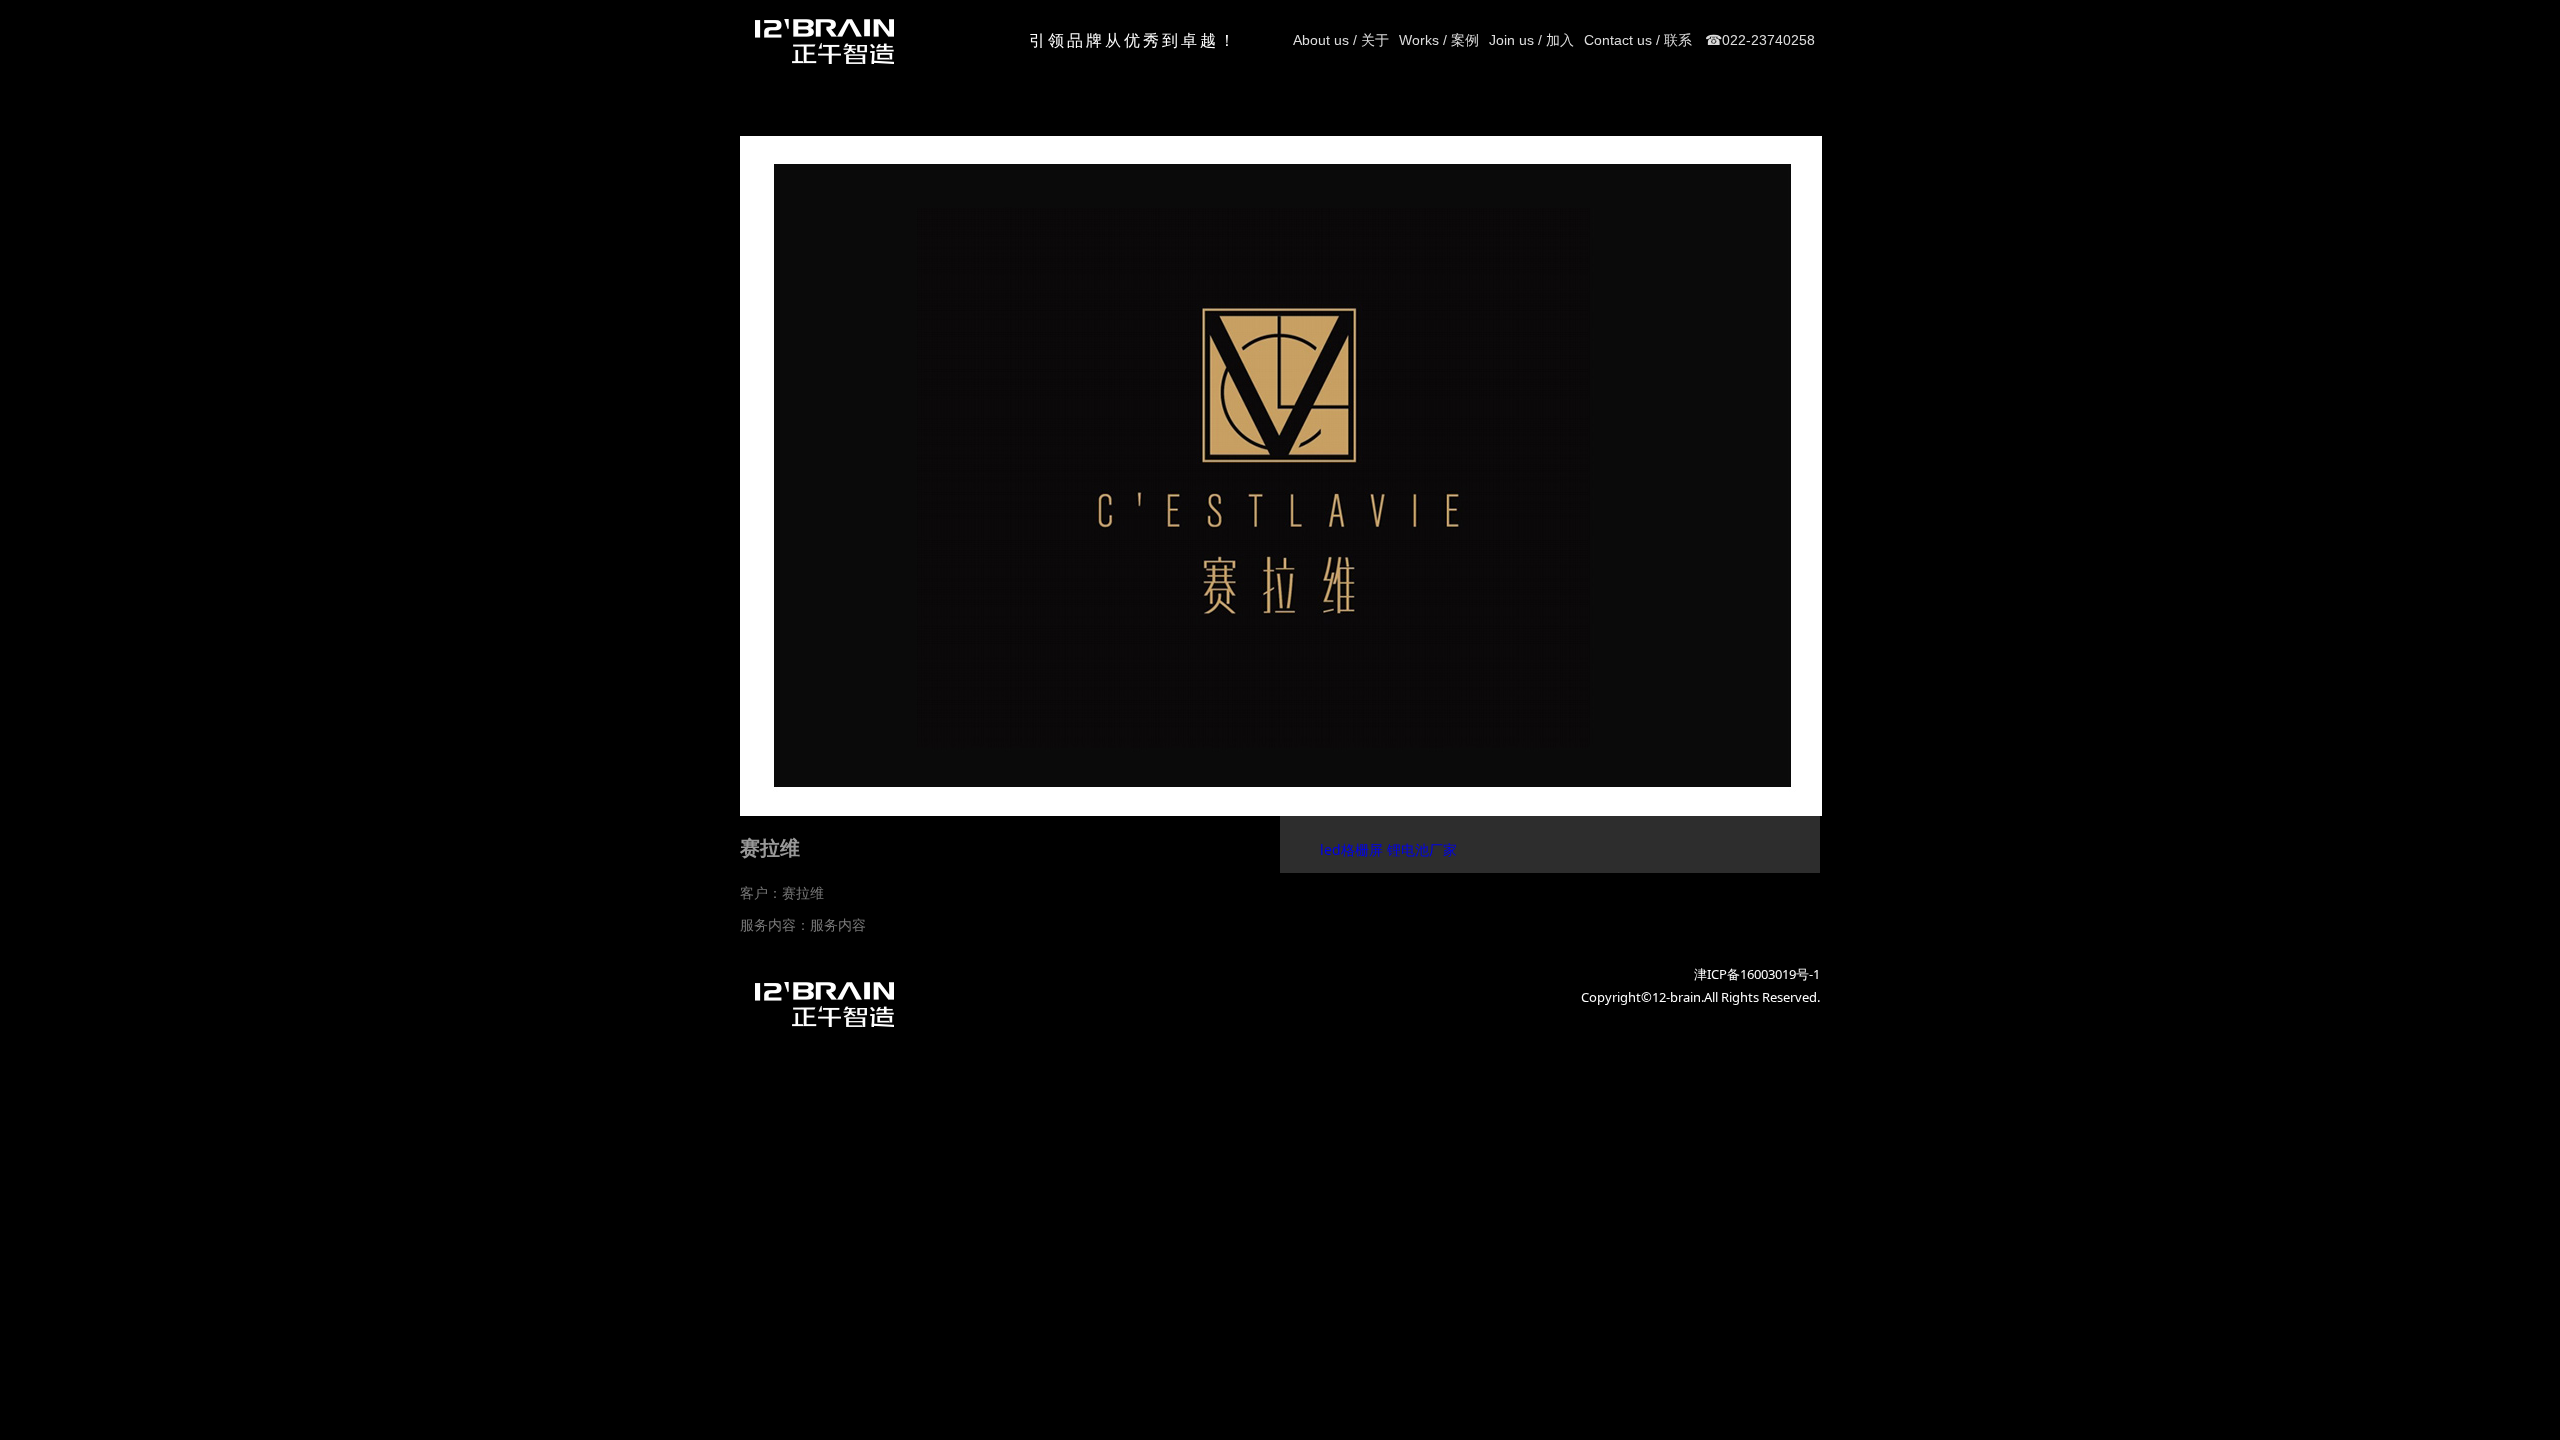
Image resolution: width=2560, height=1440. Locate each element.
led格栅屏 (1351, 849)
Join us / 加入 (1531, 40)
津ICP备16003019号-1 (1757, 974)
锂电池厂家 (1422, 849)
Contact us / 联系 (1638, 40)
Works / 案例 (1439, 40)
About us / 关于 (1341, 40)
